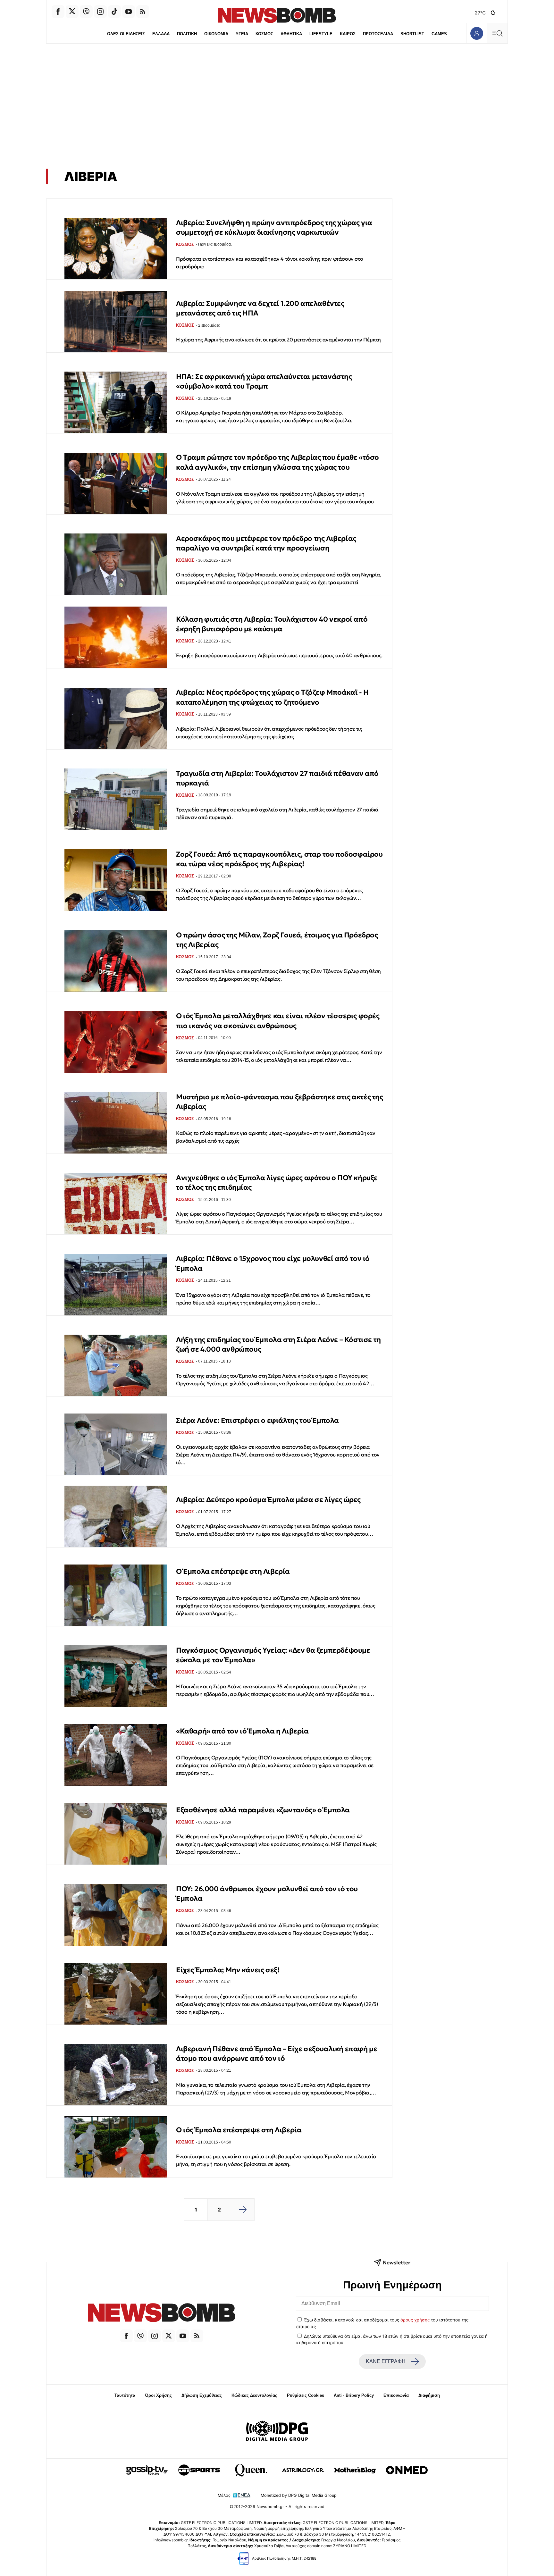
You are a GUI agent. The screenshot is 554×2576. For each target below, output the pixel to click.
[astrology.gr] (303, 2470)
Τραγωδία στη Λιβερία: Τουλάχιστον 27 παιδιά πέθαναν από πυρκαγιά (277, 778)
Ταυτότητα (125, 2395)
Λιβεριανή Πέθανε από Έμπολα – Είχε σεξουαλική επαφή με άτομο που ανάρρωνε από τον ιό (277, 2054)
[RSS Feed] (143, 12)
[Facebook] (58, 12)
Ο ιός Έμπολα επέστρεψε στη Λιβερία (239, 2130)
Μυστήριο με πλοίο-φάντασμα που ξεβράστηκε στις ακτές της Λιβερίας (280, 1102)
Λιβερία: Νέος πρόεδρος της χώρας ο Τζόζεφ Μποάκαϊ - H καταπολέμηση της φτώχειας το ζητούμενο (272, 697)
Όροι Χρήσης (158, 2395)
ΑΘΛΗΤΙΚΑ (291, 34)
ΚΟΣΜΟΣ (264, 34)
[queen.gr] (251, 2470)
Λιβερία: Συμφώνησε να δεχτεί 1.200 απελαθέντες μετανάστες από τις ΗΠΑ (260, 308)
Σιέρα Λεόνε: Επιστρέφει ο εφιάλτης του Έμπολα (257, 1420)
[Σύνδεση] (477, 33)
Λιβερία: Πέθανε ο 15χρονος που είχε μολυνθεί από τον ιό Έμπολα (273, 1263)
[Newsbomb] (162, 2314)
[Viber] (86, 12)
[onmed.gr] (407, 2470)
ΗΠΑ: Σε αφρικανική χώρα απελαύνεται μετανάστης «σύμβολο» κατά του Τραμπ (264, 381)
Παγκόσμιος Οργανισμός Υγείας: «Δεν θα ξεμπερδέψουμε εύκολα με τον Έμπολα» (273, 1655)
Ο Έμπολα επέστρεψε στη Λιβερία (233, 1571)
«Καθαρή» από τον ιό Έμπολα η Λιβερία (242, 1731)
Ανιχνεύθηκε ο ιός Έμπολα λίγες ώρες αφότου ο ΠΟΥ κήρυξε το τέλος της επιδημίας (277, 1183)
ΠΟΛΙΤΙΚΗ (187, 34)
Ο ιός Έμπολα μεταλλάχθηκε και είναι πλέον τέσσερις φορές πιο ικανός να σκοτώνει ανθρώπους (278, 1021)
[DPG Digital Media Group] (277, 2432)
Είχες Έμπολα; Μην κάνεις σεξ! (228, 1970)
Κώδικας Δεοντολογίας (254, 2395)
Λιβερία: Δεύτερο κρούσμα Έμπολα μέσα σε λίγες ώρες (268, 1500)
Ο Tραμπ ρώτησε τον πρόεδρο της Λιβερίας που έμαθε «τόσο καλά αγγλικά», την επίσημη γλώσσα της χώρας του (277, 462)
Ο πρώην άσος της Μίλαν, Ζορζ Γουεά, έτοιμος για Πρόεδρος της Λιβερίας (277, 940)
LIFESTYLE (321, 34)
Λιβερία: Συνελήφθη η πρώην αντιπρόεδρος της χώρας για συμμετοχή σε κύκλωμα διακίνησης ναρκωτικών (274, 227)
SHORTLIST (412, 34)
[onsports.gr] (199, 2470)
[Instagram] (100, 12)
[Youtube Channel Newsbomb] (129, 12)
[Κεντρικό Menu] (497, 33)
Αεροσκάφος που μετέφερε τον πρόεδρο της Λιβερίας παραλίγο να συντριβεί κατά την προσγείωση (266, 543)
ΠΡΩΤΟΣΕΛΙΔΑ (378, 34)
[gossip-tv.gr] (147, 2470)
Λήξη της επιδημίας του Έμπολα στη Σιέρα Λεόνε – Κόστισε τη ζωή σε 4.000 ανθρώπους (278, 1344)
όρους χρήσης (415, 2320)
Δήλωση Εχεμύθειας (202, 2395)
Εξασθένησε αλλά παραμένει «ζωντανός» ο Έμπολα (263, 1810)
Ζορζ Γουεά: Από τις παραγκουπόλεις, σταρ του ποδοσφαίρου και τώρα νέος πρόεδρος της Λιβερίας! (279, 859)
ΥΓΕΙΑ (242, 34)
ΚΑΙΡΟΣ (348, 34)
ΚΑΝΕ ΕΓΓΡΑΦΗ (386, 2361)
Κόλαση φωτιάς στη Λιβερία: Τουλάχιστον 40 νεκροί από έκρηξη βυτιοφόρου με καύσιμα (272, 624)
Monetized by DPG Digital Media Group (299, 2495)
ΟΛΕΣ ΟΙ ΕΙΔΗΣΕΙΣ (126, 34)
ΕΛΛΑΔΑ (161, 34)
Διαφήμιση (429, 2395)
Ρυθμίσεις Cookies (306, 2395)
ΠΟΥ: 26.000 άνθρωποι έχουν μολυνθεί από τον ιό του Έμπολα (267, 1894)
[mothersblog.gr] (355, 2470)
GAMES (439, 34)
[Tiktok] (114, 12)
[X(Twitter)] (72, 12)
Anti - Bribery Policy (354, 2395)
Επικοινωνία (396, 2395)
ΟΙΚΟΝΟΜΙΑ (216, 34)
